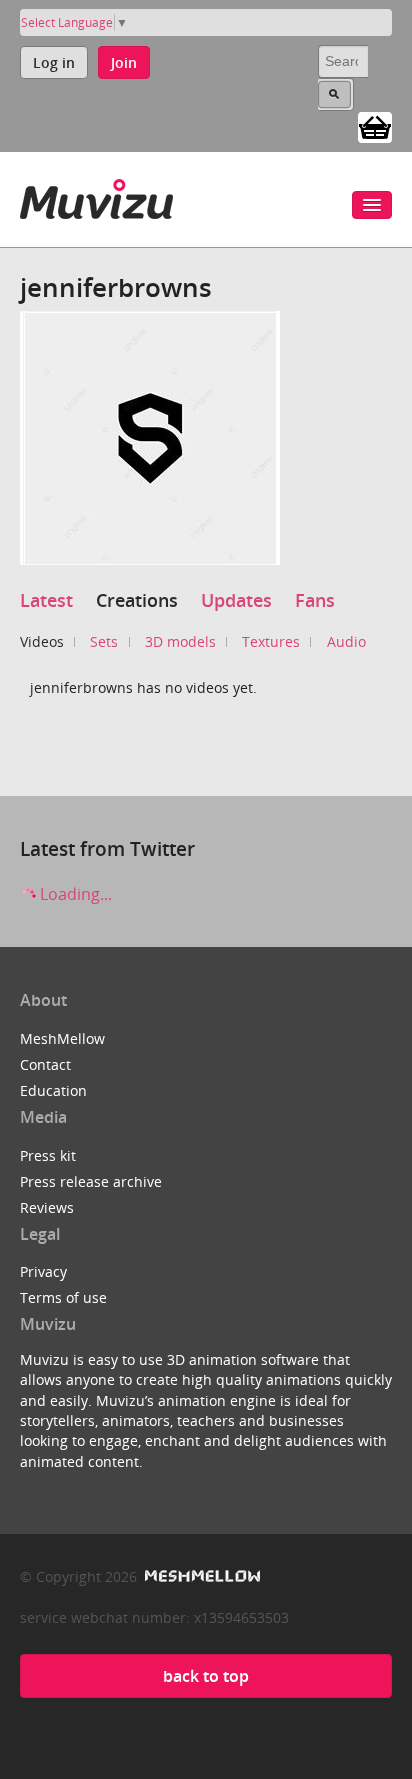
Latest (46, 600)
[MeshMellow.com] (200, 1576)
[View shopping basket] (375, 126)
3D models (180, 641)
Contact (45, 1064)
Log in (54, 62)
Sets (104, 641)
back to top (206, 1676)
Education (53, 1090)
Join (124, 62)
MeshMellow (62, 1038)
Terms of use (63, 1297)
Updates (236, 600)
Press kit (48, 1155)
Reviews (47, 1207)
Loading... (74, 894)
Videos (42, 641)
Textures (271, 641)
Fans (315, 600)
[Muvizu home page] (96, 195)
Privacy (43, 1271)
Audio (346, 641)
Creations (137, 600)
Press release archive (91, 1181)
